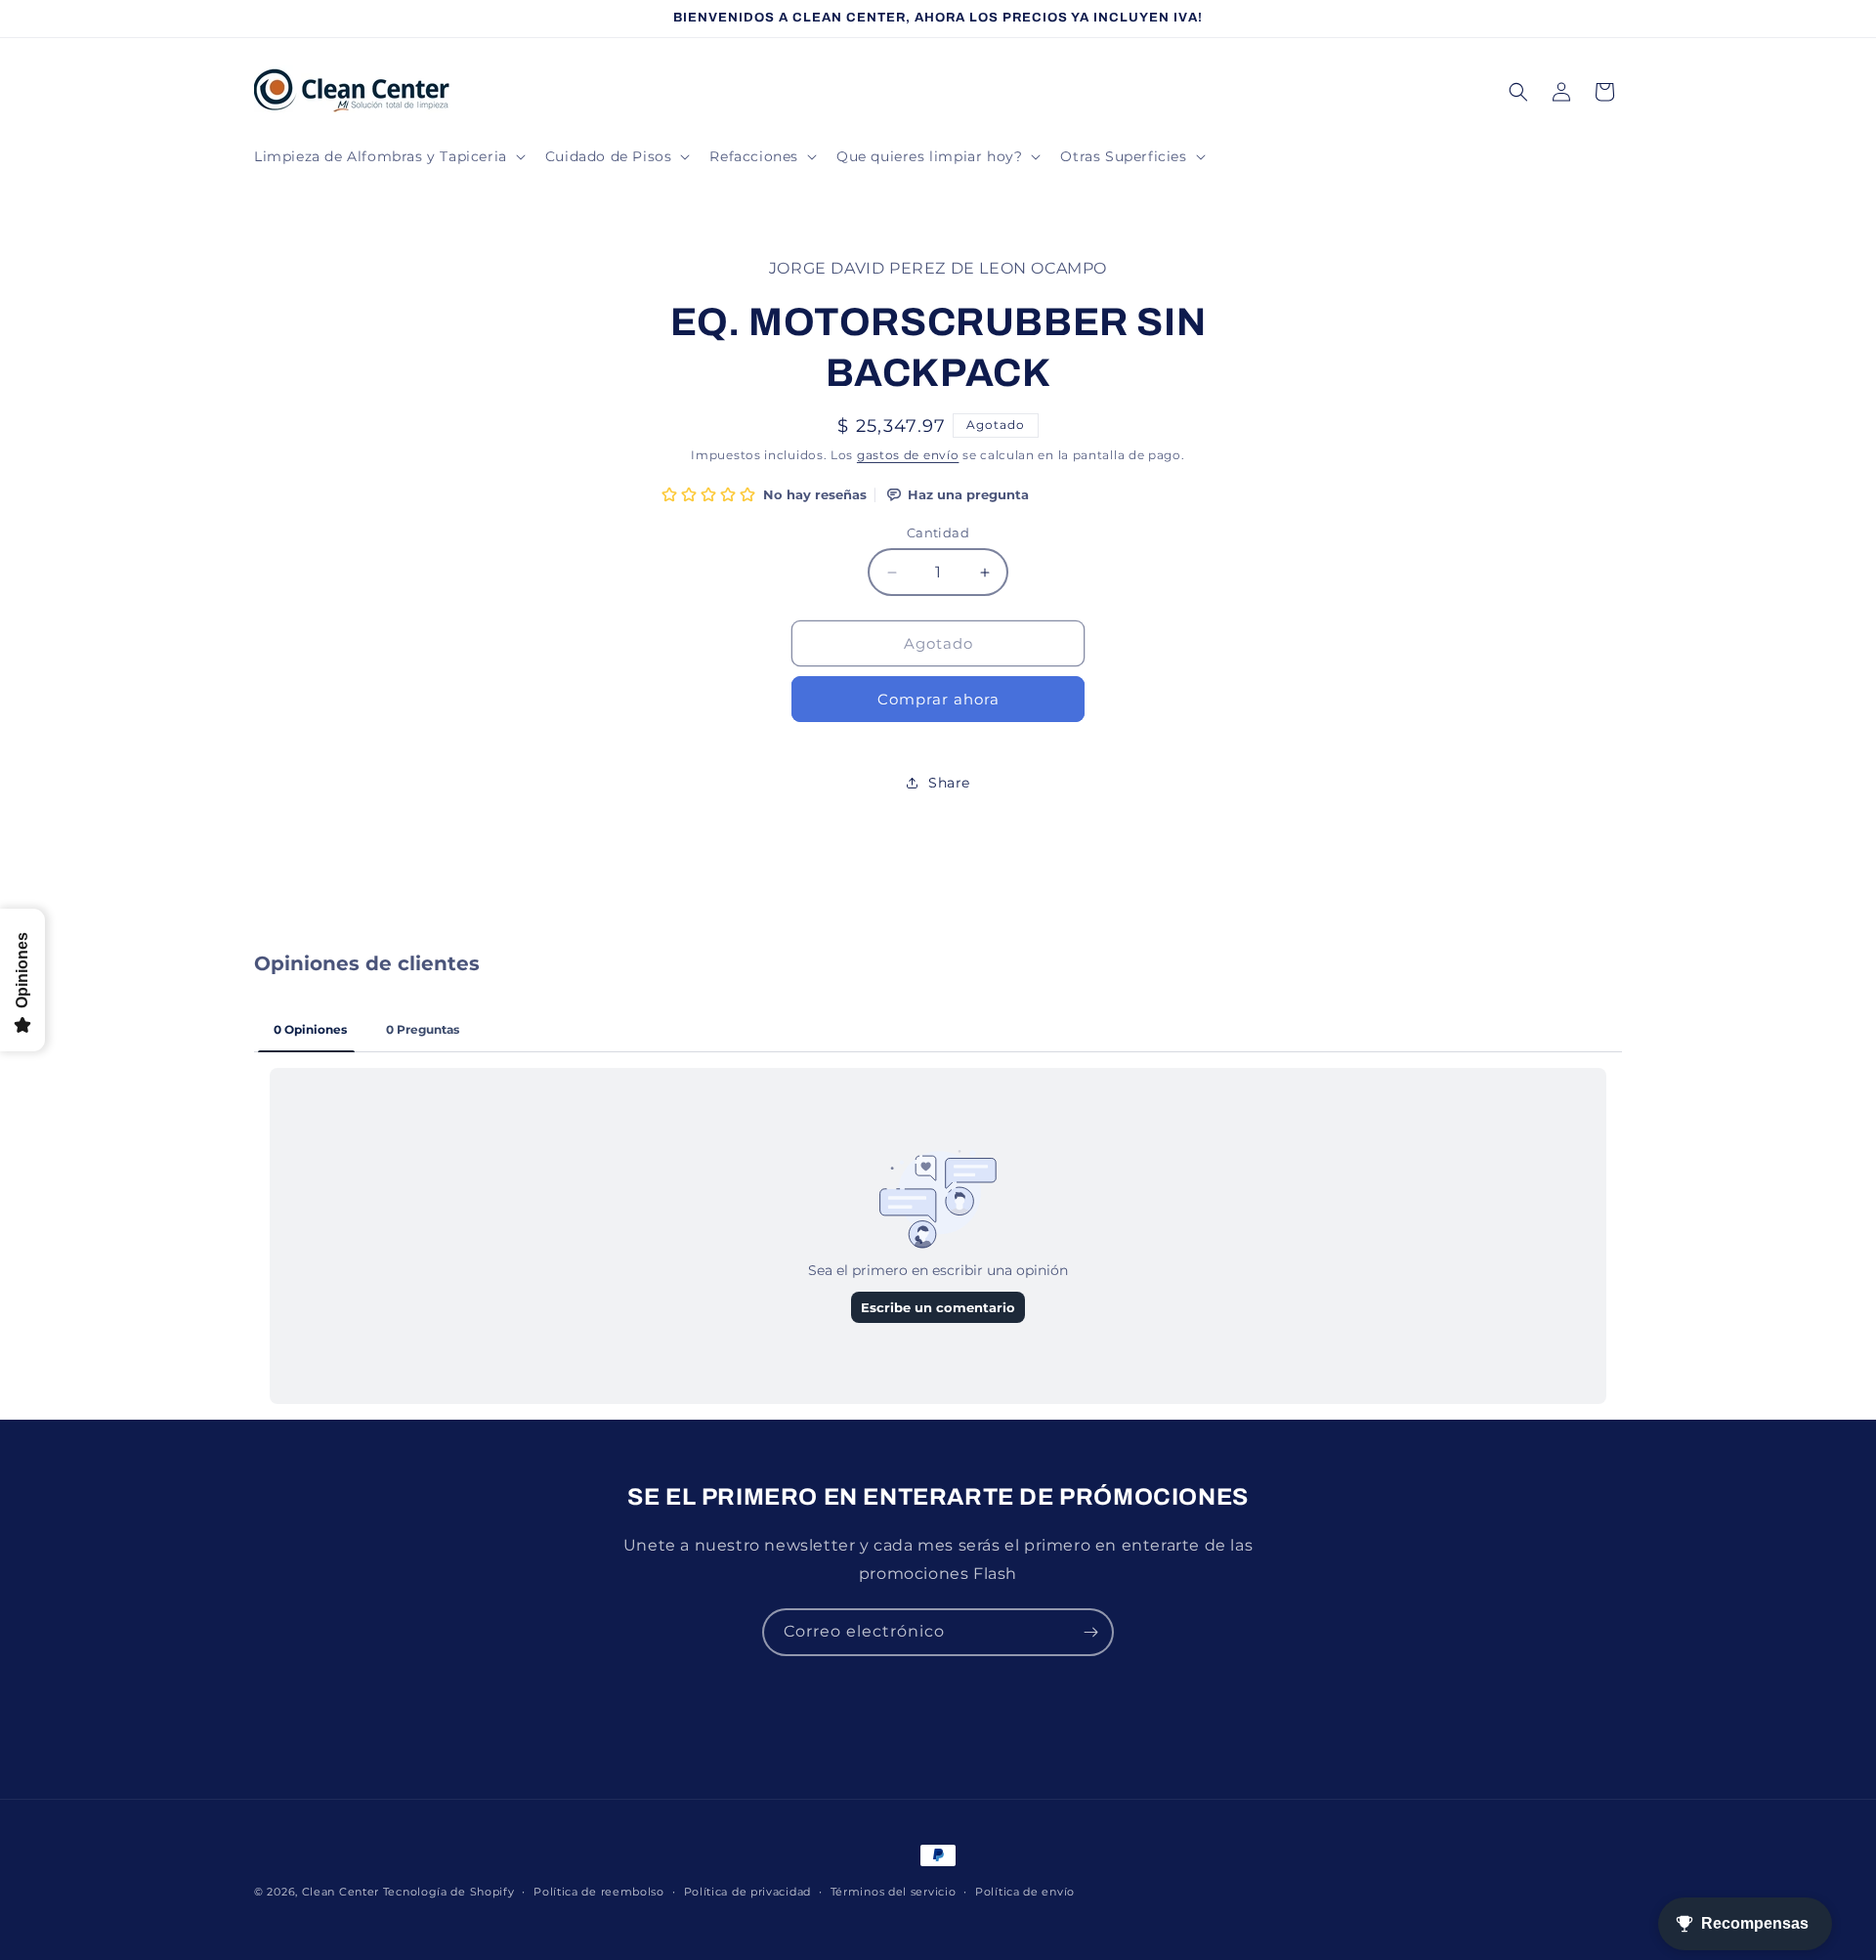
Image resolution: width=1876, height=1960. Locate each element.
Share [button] (949, 783)
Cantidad (938, 533)
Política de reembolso (599, 1892)
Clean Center (341, 1892)
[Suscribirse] (1090, 1632)
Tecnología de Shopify (449, 1892)
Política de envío (1025, 1892)
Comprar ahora (938, 699)
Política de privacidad (747, 1892)
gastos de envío (908, 455)
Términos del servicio (894, 1892)
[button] (388, 156)
